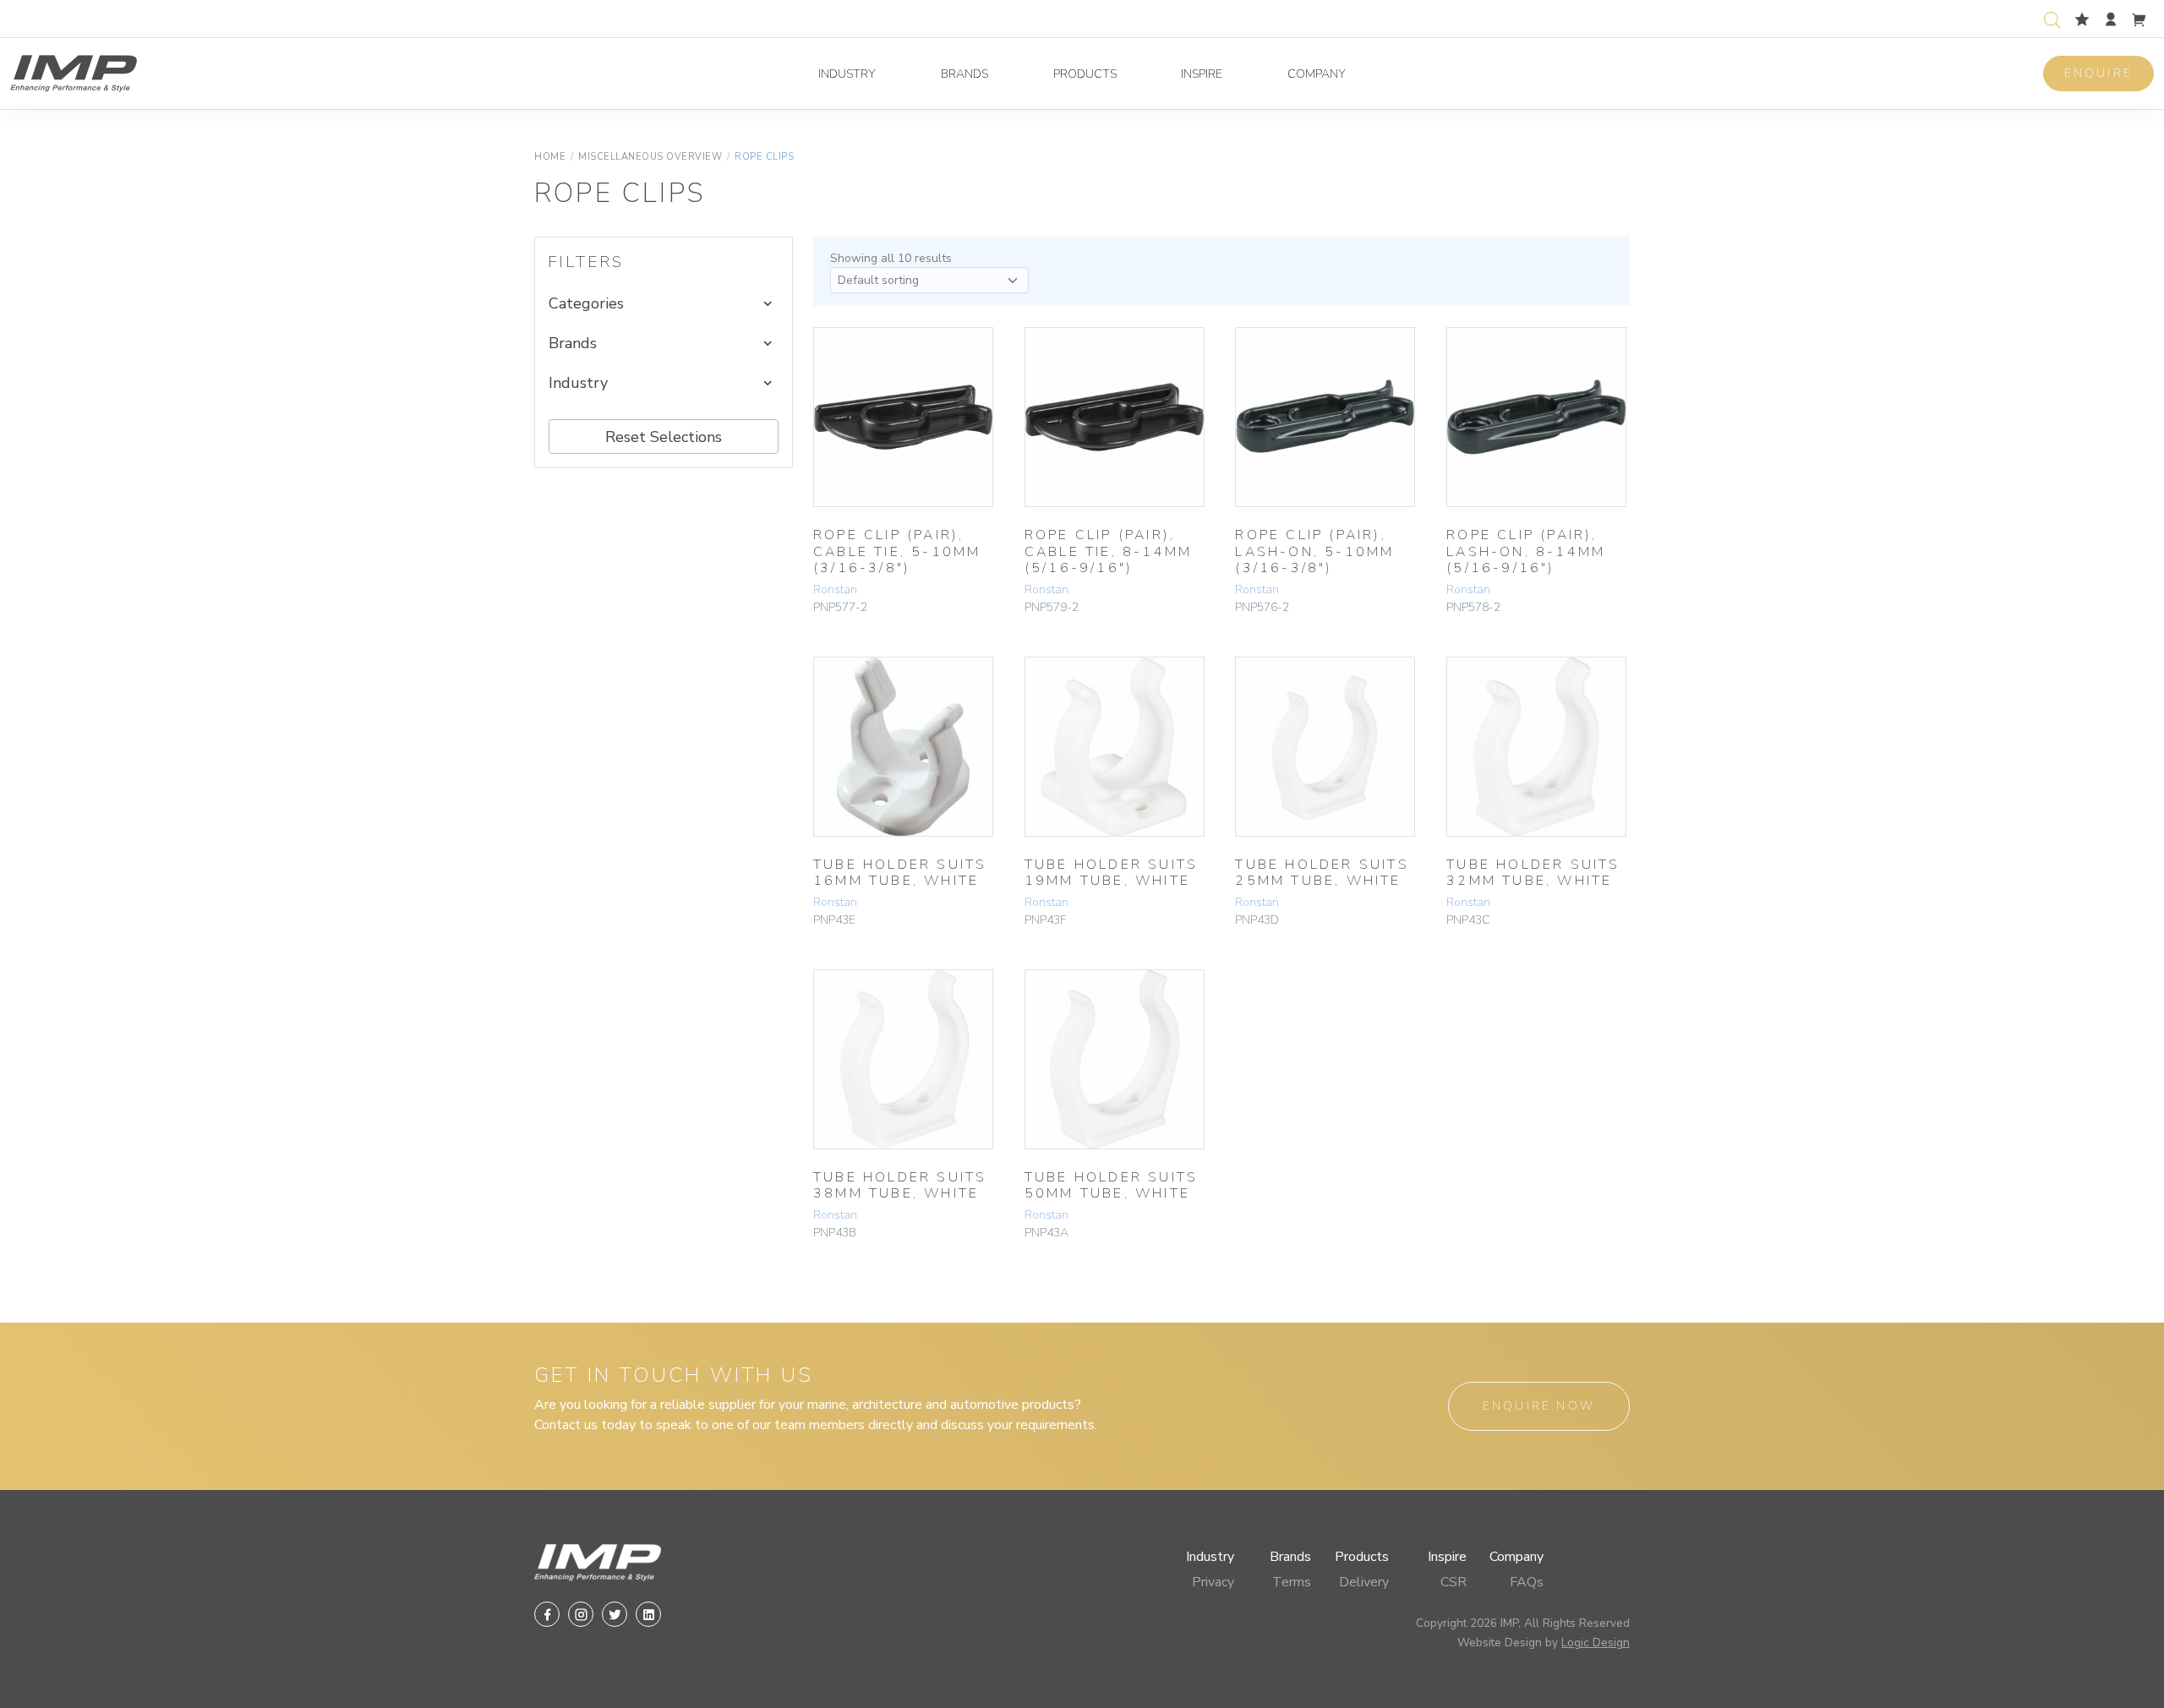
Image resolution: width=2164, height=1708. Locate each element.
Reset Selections (664, 437)
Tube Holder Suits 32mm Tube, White (1533, 873)
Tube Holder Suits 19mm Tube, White (1111, 873)
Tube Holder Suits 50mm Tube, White (1111, 1185)
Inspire (1202, 74)
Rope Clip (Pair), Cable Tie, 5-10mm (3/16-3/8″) (897, 551)
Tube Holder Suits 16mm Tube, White (900, 873)
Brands (965, 74)
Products (1085, 74)
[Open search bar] (2052, 18)
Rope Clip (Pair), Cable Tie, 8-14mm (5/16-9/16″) (1108, 551)
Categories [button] (586, 303)
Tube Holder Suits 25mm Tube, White (1322, 873)
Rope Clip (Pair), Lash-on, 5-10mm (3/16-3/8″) (1314, 551)
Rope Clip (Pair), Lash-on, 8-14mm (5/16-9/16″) (1526, 551)
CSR (1454, 1582)
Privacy (1213, 1582)
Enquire (2098, 73)
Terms (1292, 1582)
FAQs (1527, 1582)
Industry (847, 74)
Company (1317, 74)
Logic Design (1596, 1643)
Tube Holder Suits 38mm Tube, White (900, 1185)
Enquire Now (1539, 1406)
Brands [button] (573, 343)
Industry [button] (578, 383)
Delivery (1364, 1582)
